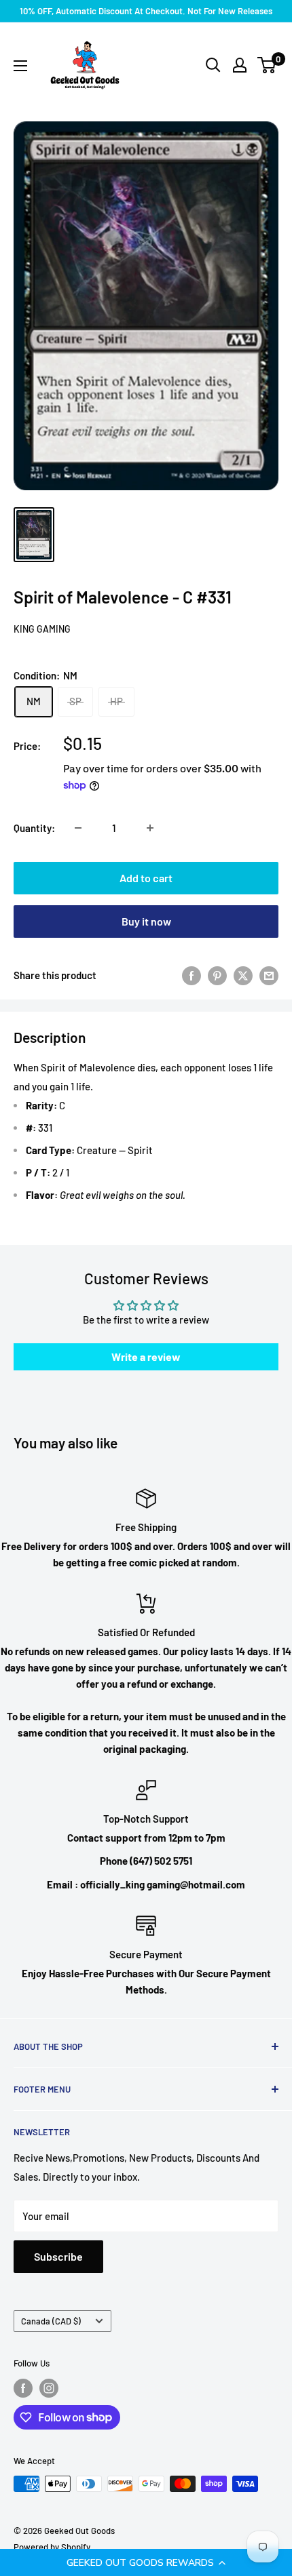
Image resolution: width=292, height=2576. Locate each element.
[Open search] (213, 65)
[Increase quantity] (150, 828)
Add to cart (146, 878)
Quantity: (34, 828)
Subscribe (58, 2256)
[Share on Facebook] (191, 975)
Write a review (146, 1356)
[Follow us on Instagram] (49, 2388)
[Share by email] (269, 975)
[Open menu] (20, 66)
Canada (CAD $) (51, 2321)
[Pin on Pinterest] (217, 975)
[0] (267, 65)
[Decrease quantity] (78, 828)
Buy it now (146, 921)
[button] (146, 2562)
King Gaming (42, 629)
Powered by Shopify (52, 2547)
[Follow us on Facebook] (23, 2388)
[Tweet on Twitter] (243, 975)
